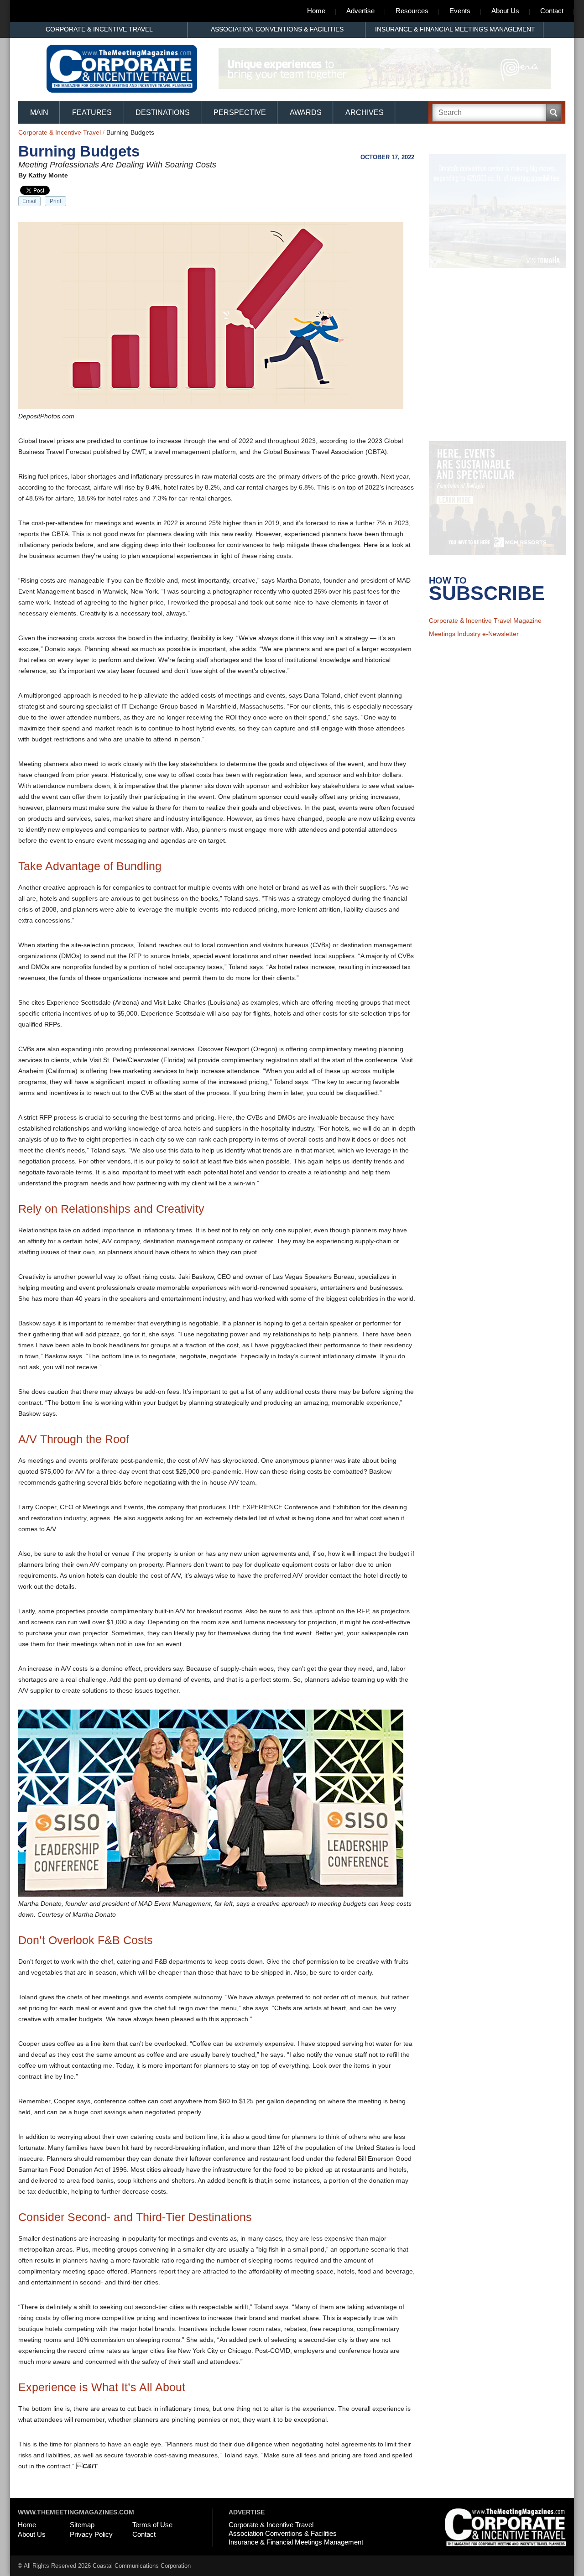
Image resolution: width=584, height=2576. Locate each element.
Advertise (360, 11)
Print (55, 201)
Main (39, 112)
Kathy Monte (48, 175)
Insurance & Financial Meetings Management (455, 29)
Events (460, 11)
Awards (306, 112)
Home (316, 11)
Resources (412, 11)
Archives (365, 112)
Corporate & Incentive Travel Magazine (485, 632)
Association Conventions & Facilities (277, 29)
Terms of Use (152, 2525)
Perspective (240, 112)
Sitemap (82, 2525)
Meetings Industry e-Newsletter (474, 646)
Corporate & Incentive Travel (99, 29)
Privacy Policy (91, 2534)
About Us (505, 11)
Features (92, 112)
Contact (552, 11)
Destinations (163, 112)
